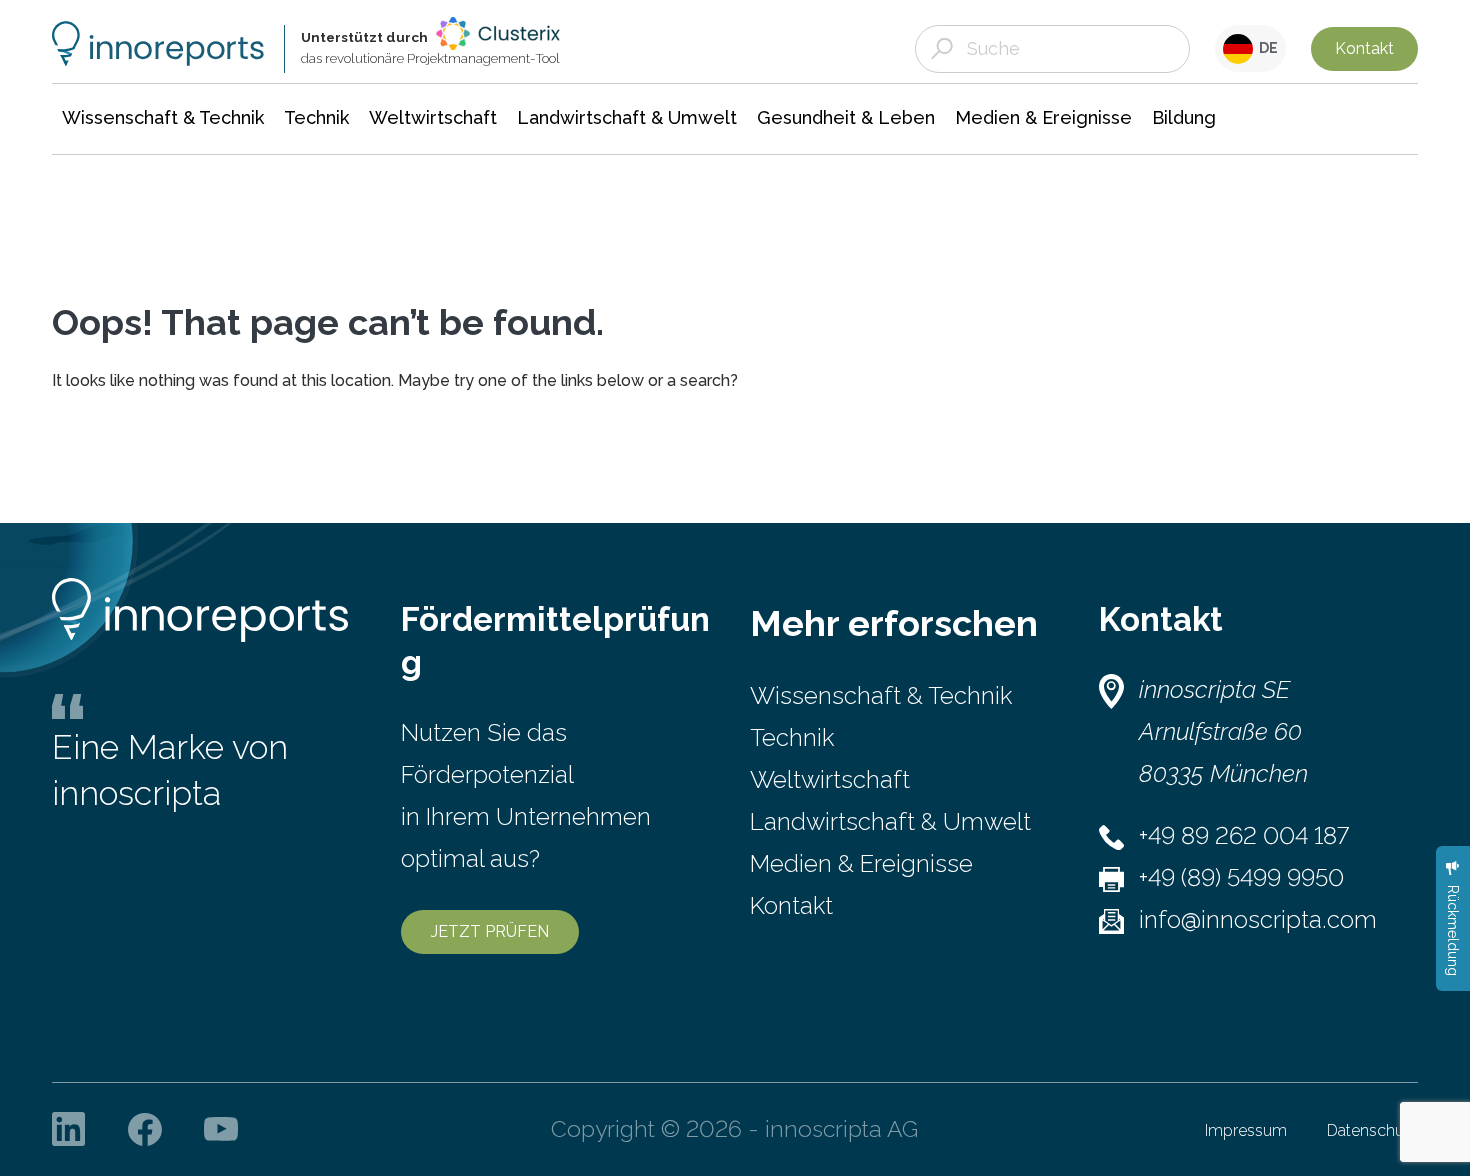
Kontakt (1364, 48)
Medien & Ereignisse (861, 863)
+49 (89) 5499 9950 (1241, 877)
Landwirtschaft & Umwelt (890, 821)
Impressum (1246, 1130)
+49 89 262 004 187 (1244, 835)
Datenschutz (1372, 1130)
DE (1265, 48)
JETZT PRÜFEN (490, 931)
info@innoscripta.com (1258, 919)
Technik (792, 737)
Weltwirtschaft (830, 779)
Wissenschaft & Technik (881, 695)
